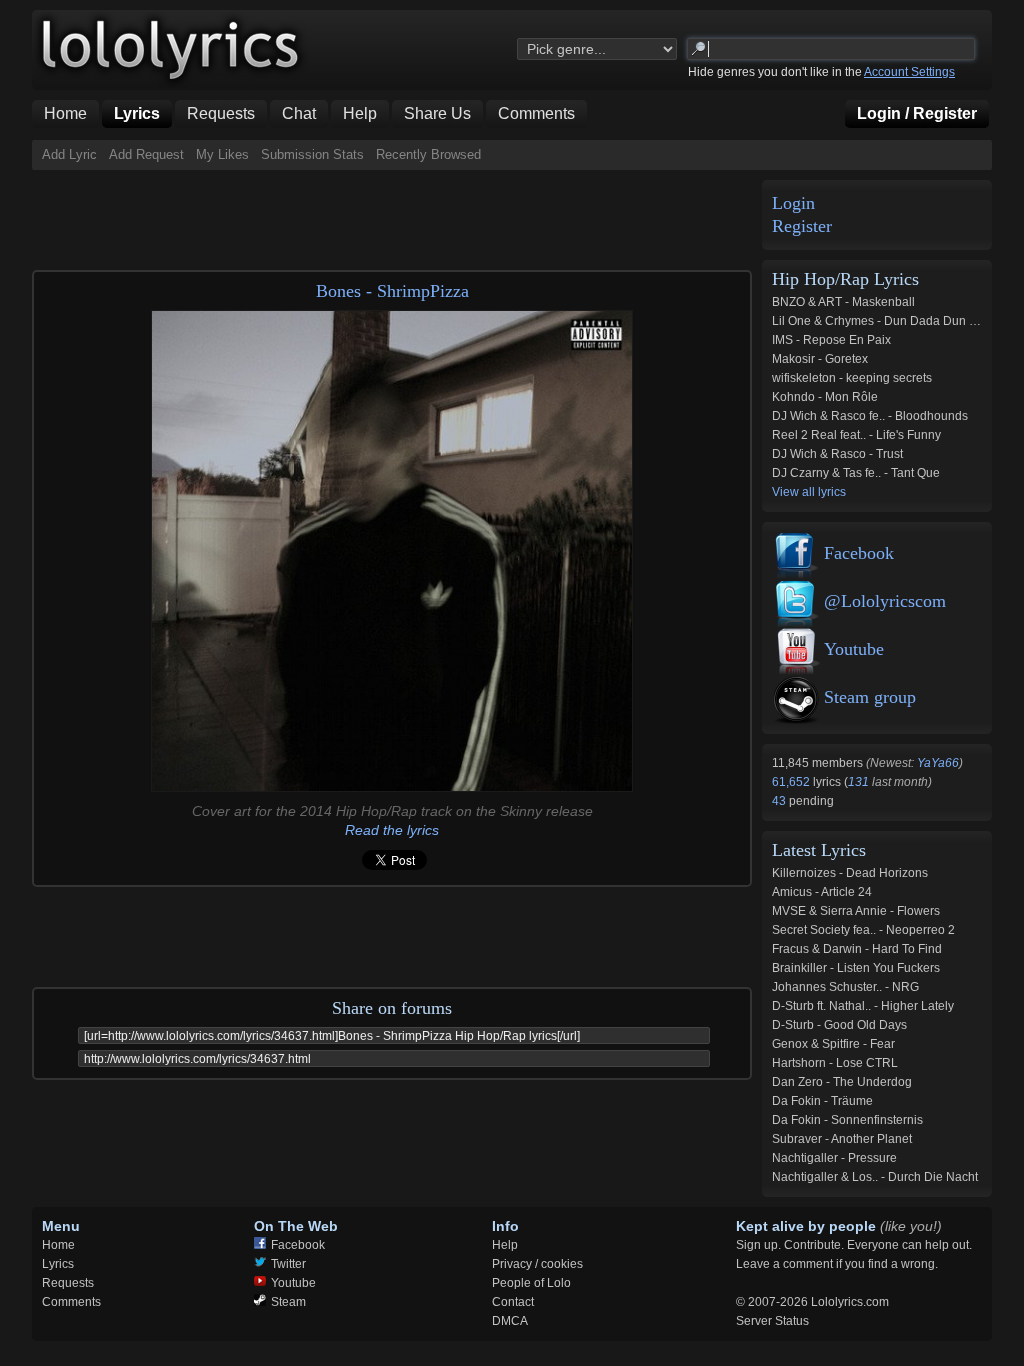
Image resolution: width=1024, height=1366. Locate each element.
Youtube (854, 649)
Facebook (859, 553)
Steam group (870, 697)
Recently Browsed (428, 154)
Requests (68, 1283)
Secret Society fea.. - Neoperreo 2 (863, 930)
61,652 (792, 782)
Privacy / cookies (537, 1264)
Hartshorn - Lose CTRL (835, 1063)
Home (58, 1245)
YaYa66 (938, 763)
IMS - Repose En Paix (831, 340)
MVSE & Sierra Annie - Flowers (856, 911)
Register (802, 226)
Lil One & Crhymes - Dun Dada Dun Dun (882, 321)
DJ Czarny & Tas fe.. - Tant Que (856, 473)
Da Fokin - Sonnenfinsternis (847, 1120)
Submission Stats (312, 154)
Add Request (146, 154)
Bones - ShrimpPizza (392, 291)
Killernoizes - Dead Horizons (850, 873)
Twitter (288, 1264)
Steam (288, 1302)
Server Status (772, 1321)
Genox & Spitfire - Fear (833, 1044)
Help (505, 1245)
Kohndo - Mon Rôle (825, 397)
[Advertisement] (396, 215)
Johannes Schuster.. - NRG (845, 987)
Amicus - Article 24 (822, 892)
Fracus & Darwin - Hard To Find (857, 949)
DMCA (510, 1321)
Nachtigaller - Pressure (834, 1158)
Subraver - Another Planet (842, 1139)
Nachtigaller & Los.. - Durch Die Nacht (875, 1177)
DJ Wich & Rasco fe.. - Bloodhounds (870, 416)
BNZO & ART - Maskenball (843, 302)
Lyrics (58, 1264)
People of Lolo (531, 1283)
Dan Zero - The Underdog (842, 1082)
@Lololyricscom (885, 601)
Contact (513, 1302)
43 (780, 801)
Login (793, 203)
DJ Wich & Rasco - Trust (837, 454)
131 (858, 782)
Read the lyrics (392, 830)
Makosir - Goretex (820, 359)
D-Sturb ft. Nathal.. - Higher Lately (863, 1006)
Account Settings (909, 72)
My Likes (222, 154)
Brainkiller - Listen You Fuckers (856, 968)
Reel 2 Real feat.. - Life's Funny (856, 435)
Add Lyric (69, 154)
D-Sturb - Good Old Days (839, 1025)
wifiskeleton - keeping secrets (852, 378)
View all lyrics (809, 492)
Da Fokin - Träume (822, 1101)
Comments (71, 1302)
